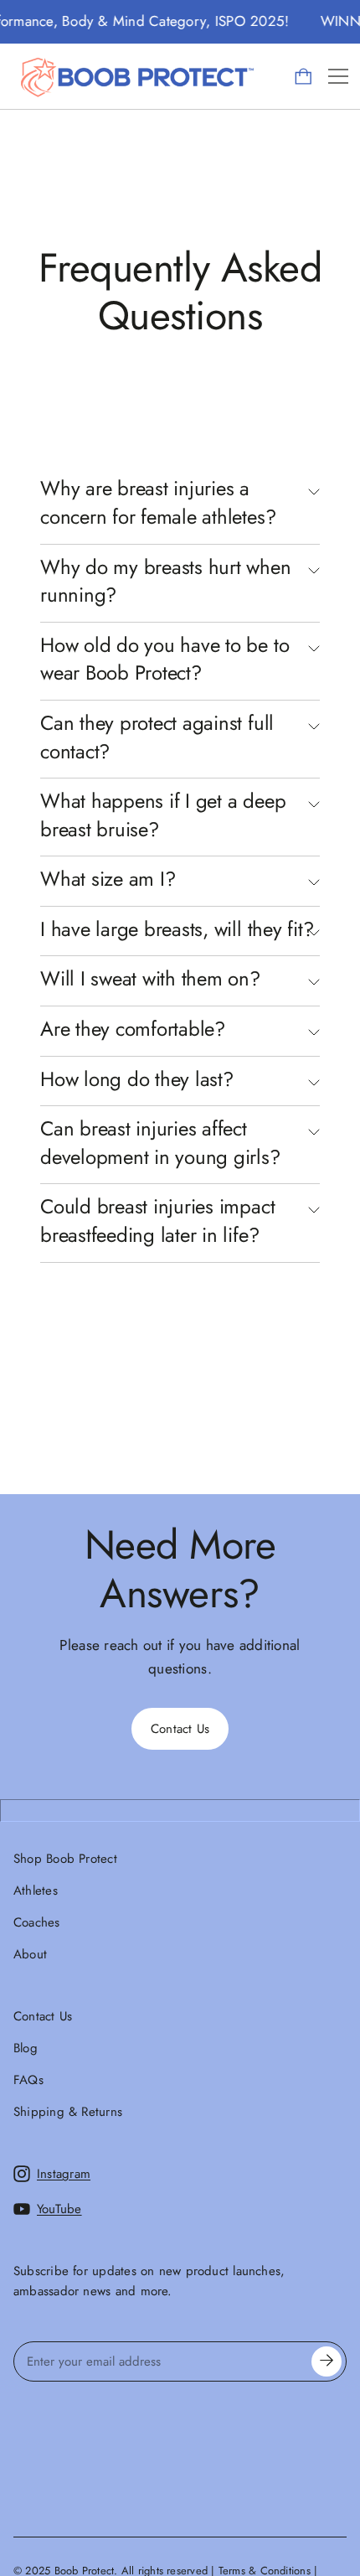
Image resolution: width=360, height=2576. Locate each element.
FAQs (28, 2080)
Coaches (37, 1922)
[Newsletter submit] (327, 2361)
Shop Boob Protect (65, 1859)
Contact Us (43, 2016)
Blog (26, 2048)
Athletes (36, 1891)
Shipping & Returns (68, 2112)
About (30, 1954)
